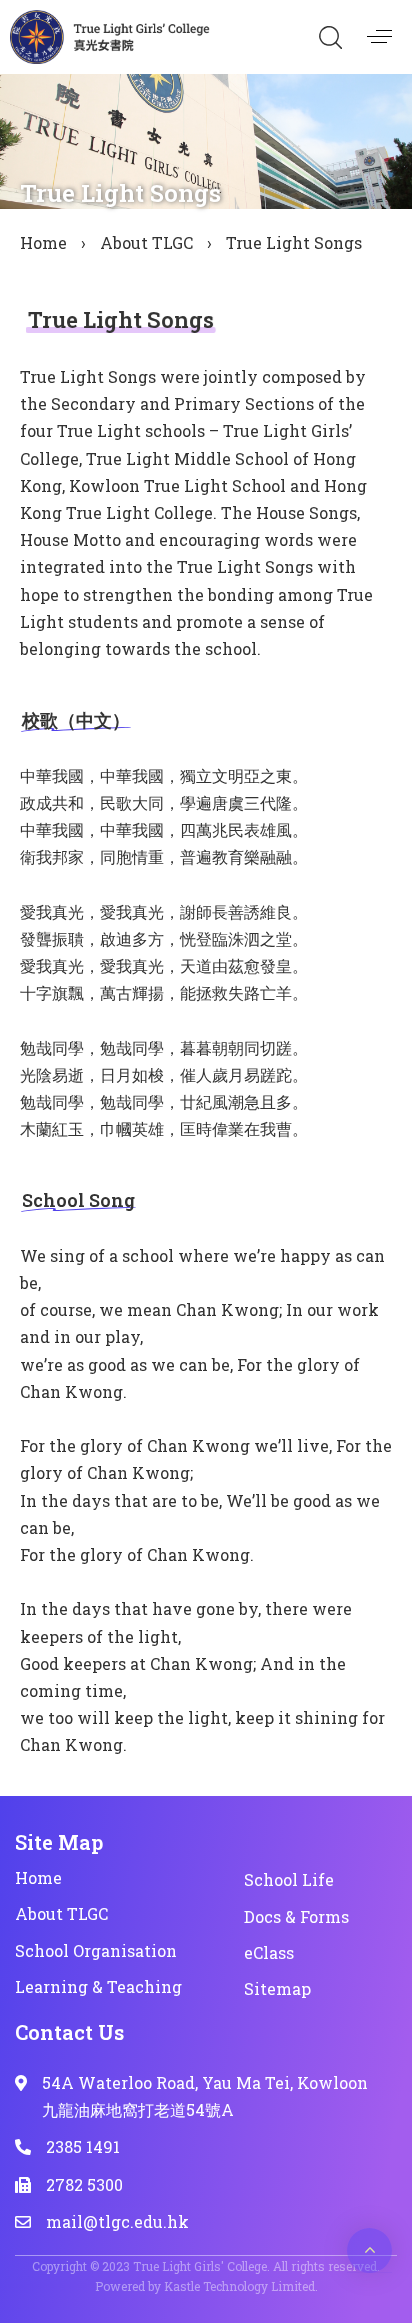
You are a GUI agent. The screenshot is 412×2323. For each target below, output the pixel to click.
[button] (330, 37)
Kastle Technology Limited (239, 2286)
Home (43, 242)
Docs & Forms (296, 1916)
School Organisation (96, 1950)
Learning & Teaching (98, 1986)
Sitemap (277, 1988)
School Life (289, 1879)
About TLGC (146, 242)
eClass (269, 1952)
